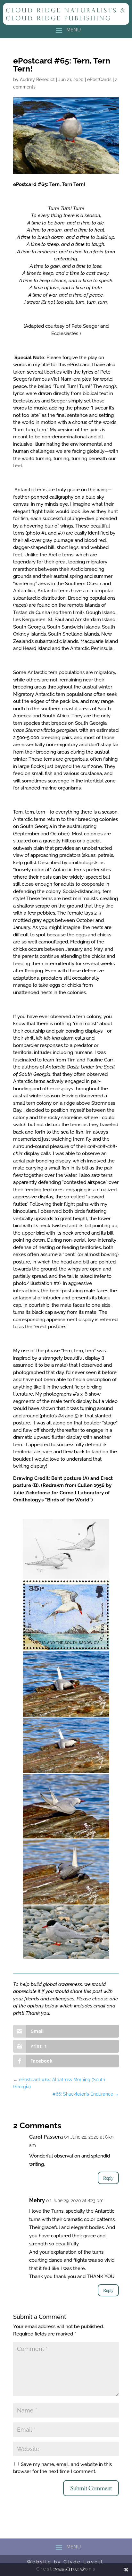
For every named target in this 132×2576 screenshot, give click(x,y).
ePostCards (99, 80)
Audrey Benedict (37, 80)
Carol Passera (46, 2137)
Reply (108, 2178)
